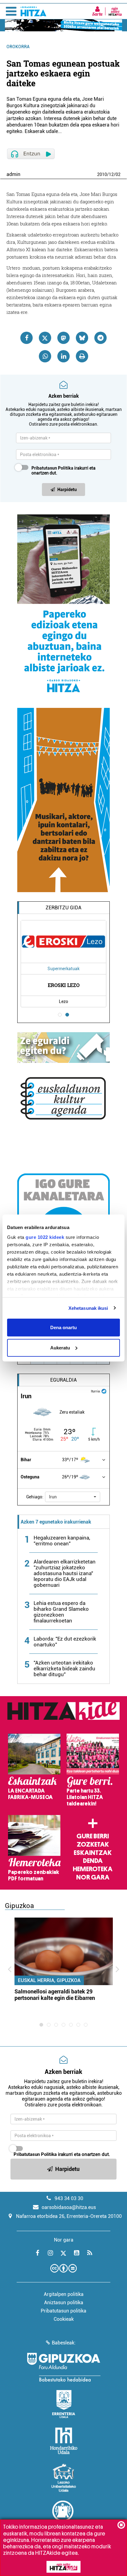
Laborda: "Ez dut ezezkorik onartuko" (65, 1642)
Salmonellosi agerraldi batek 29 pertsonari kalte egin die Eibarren (55, 1995)
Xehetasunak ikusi (88, 1308)
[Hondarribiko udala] (64, 2441)
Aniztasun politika (64, 2303)
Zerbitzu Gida (63, 908)
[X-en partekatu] (45, 338)
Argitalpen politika (64, 2294)
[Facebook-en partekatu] (27, 338)
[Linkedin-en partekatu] (63, 356)
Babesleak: (64, 2343)
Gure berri (93, 1836)
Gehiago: (35, 1497)
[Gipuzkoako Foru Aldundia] (63, 2367)
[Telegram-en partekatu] (100, 338)
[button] (73, 1497)
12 (111, 174)
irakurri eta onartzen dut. (63, 470)
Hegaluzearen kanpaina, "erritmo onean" (62, 1541)
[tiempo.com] (104, 1391)
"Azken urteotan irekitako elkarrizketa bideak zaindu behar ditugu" (64, 1669)
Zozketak (93, 1844)
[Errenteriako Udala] (64, 2404)
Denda (93, 1861)
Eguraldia (63, 1380)
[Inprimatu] (82, 356)
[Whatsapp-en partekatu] (45, 356)
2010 (102, 174)
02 (118, 174)
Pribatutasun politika (63, 2311)
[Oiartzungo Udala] (63, 2515)
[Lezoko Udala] (64, 2478)
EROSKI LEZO (64, 985)
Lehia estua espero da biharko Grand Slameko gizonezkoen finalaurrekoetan (61, 1612)
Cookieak (64, 2319)
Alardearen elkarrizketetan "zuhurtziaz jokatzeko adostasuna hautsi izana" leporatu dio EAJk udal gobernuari (65, 1573)
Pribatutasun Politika (52, 468)
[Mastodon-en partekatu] (63, 338)
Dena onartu (63, 1327)
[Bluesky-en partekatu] (82, 338)
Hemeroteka (93, 1869)
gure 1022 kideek (45, 1237)
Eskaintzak (93, 1853)
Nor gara (93, 1877)
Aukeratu (60, 1347)
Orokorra (18, 47)
